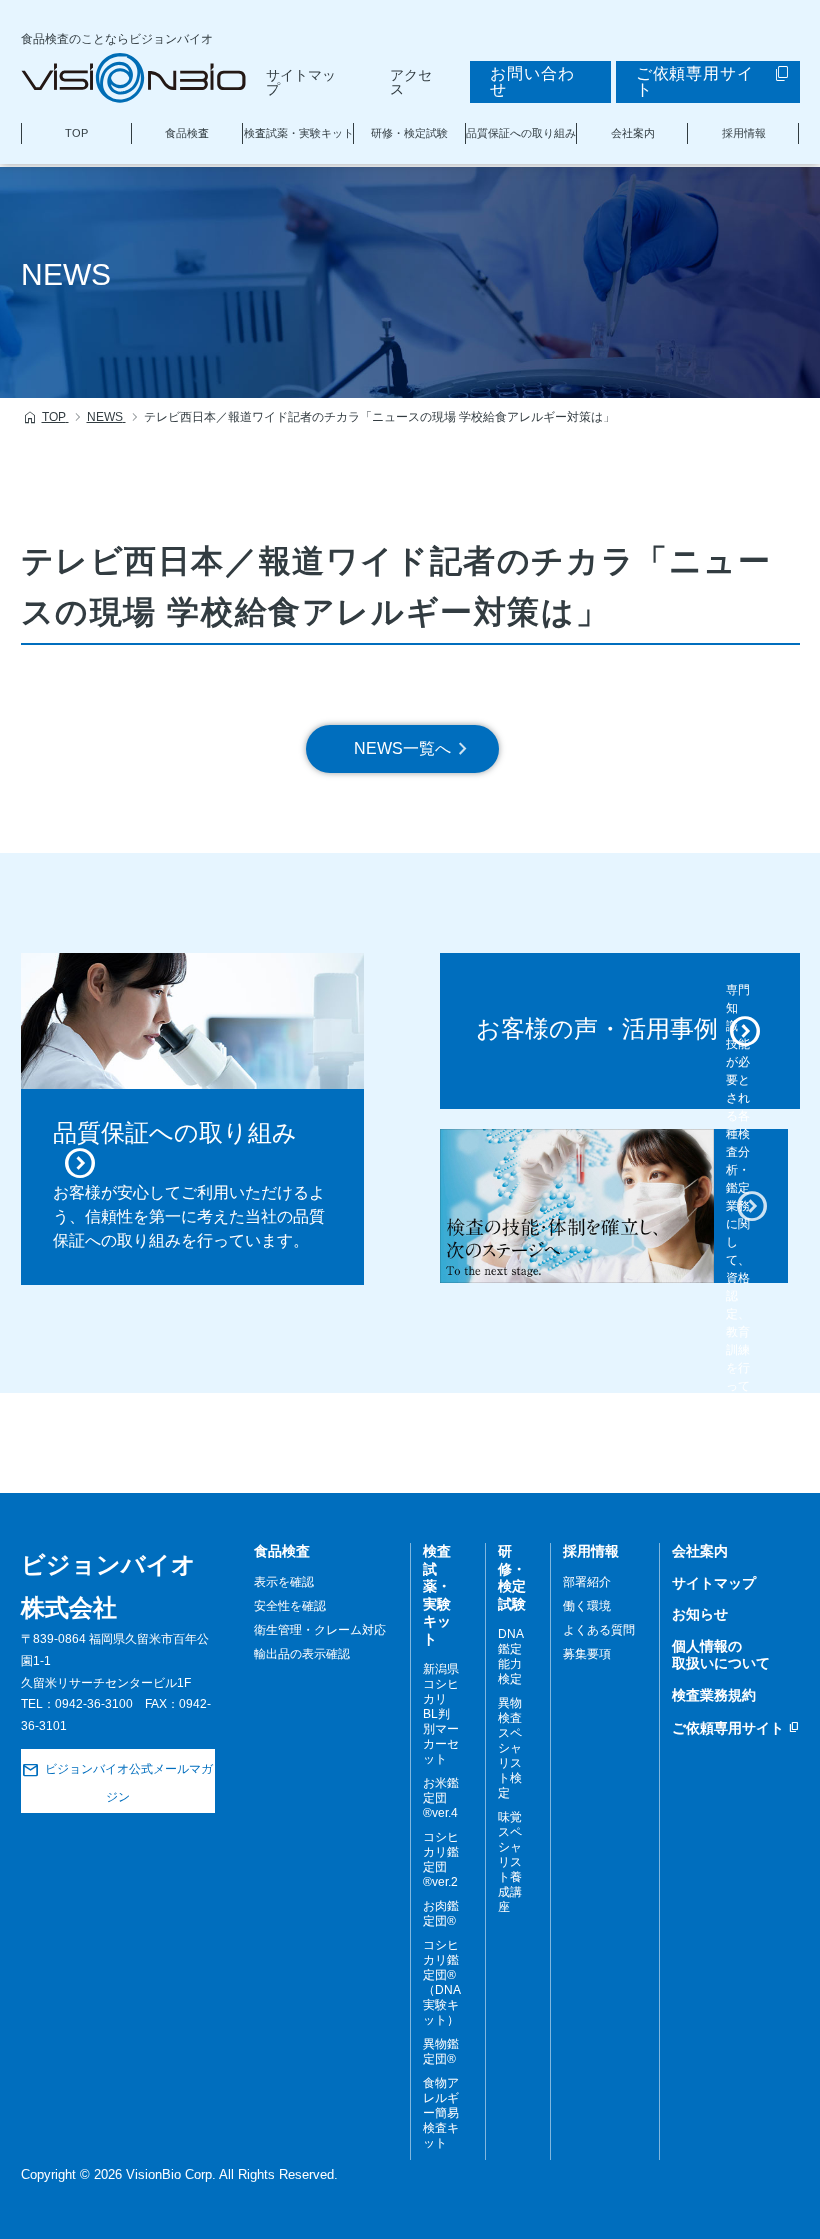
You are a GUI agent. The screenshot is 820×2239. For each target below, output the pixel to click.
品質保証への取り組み (521, 133)
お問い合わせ (532, 81)
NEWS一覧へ (402, 748)
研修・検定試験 (409, 133)
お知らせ (700, 1614)
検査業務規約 (714, 1695)
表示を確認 (284, 1582)
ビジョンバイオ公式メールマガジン (129, 1783)
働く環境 (587, 1606)
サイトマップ (301, 82)
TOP (76, 133)
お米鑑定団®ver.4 (441, 1798)
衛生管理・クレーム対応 (320, 1630)
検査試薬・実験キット (299, 133)
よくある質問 (599, 1630)
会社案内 (633, 133)
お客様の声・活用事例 (597, 1028)
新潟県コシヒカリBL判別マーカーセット (441, 1714)
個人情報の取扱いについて (721, 1655)
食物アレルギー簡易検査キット (441, 2113)
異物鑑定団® (441, 2051)
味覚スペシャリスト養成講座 (510, 1862)
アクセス (411, 82)
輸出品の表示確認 (302, 1654)
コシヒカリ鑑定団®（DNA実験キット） (442, 1982)
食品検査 (187, 133)
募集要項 (587, 1654)
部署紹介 (587, 1582)
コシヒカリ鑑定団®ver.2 (441, 1859)
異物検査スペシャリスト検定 (510, 1748)
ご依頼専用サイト (695, 81)
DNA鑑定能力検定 (511, 1656)
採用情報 (744, 133)
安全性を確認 (290, 1606)
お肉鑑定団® (441, 1913)
